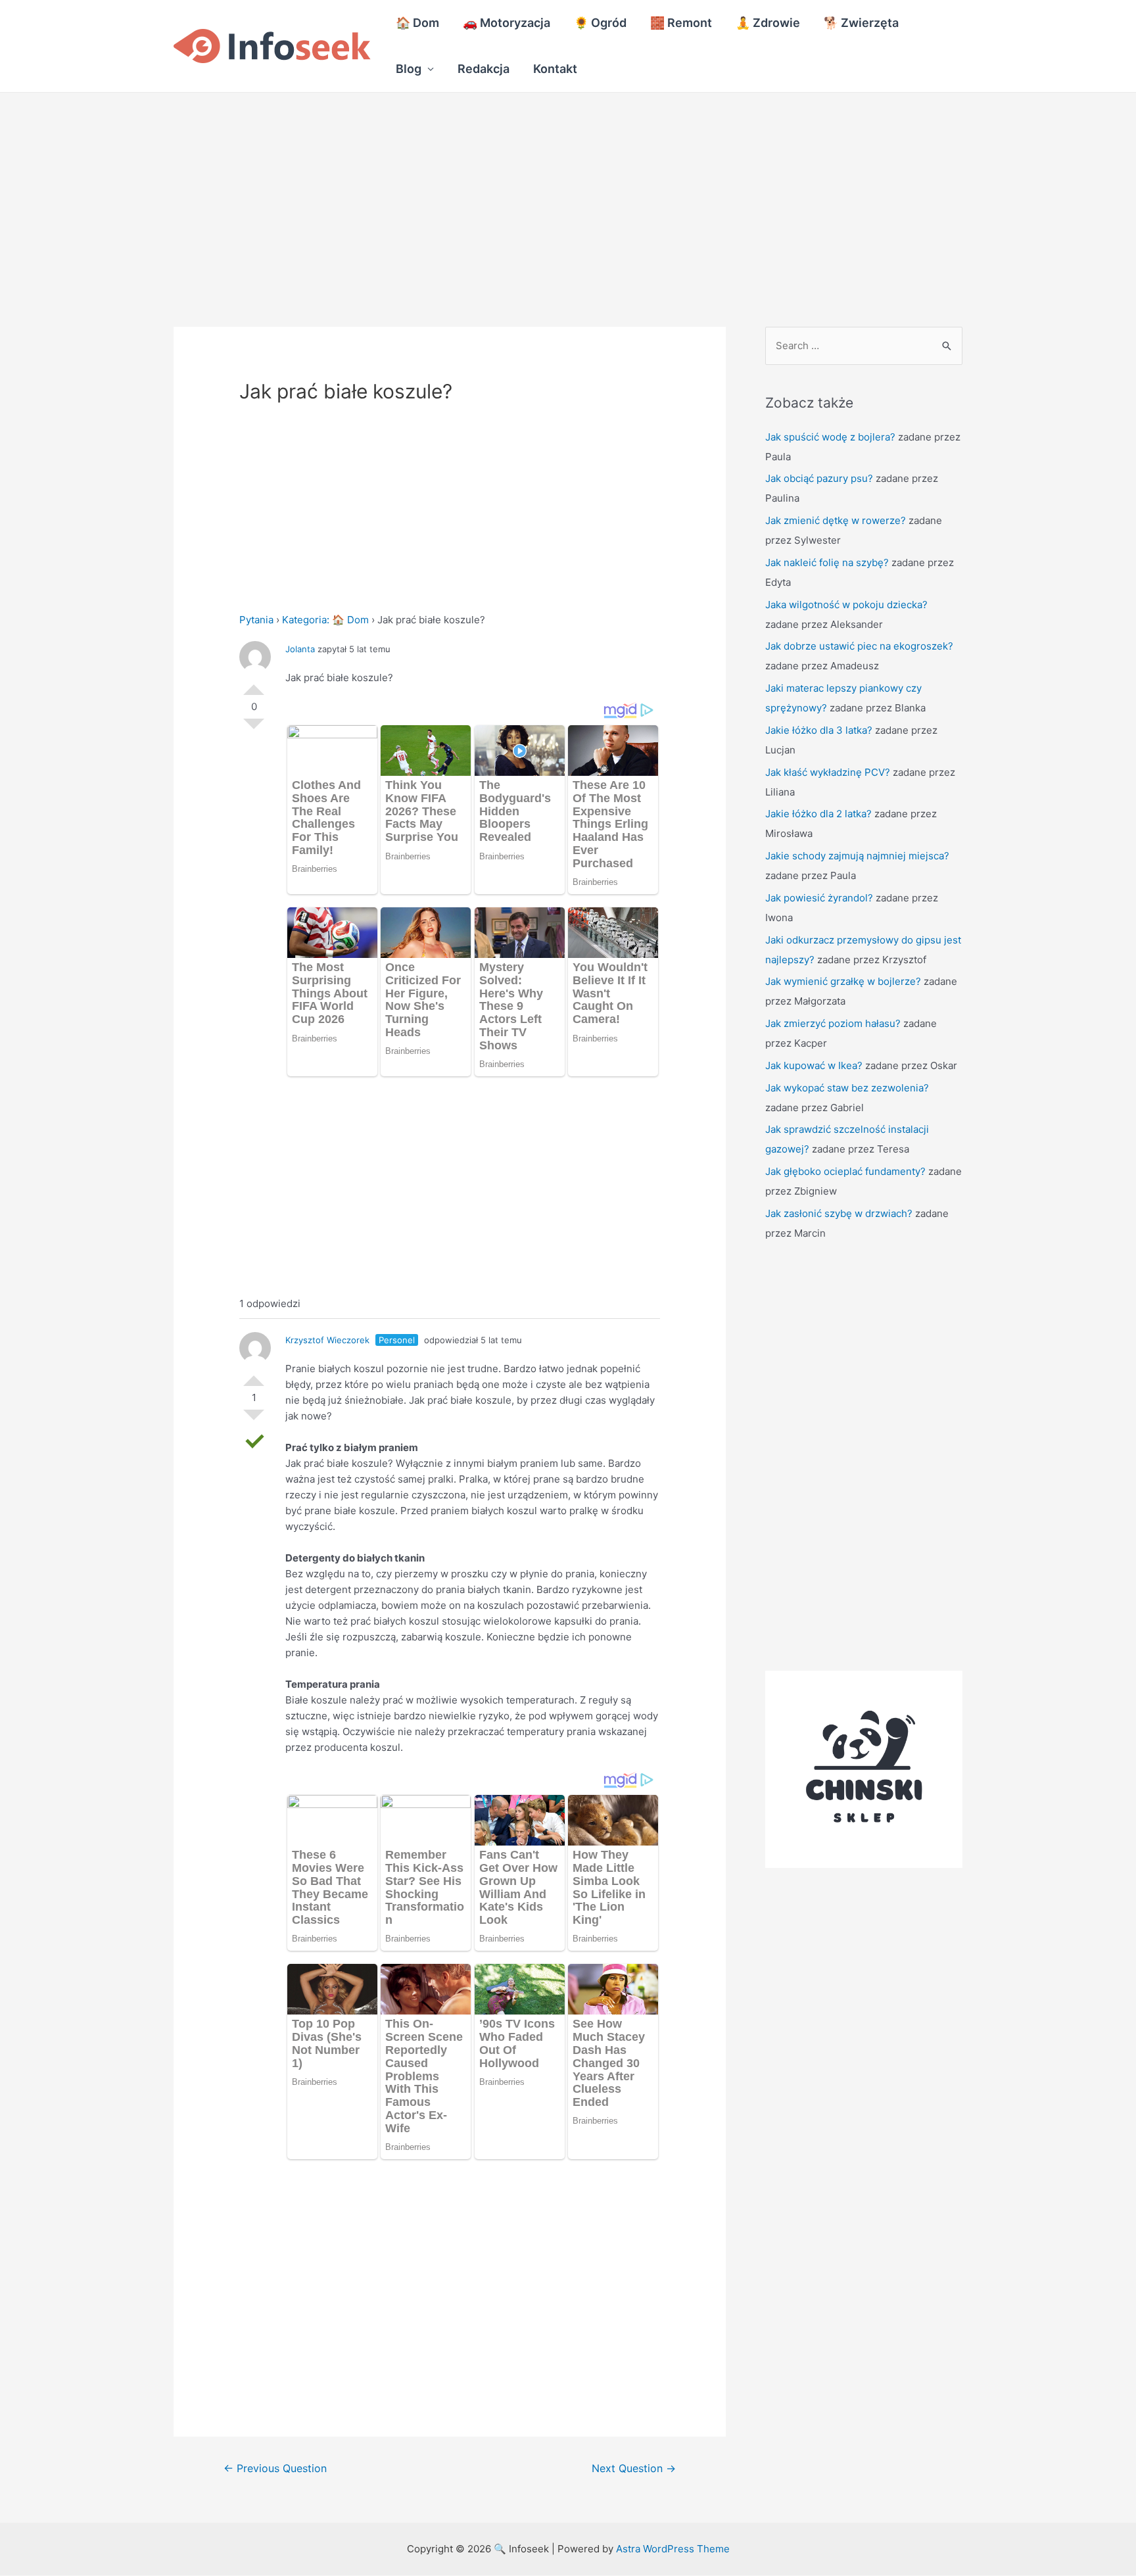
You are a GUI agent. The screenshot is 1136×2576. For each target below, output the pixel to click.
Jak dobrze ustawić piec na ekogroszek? (859, 646)
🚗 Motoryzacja (507, 23)
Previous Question (275, 2469)
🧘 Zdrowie (768, 23)
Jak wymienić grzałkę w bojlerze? (843, 981)
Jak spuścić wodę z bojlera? (830, 437)
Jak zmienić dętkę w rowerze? (836, 520)
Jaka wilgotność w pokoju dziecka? (846, 605)
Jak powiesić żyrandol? (819, 898)
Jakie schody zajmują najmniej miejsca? (857, 856)
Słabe (254, 729)
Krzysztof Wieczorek (327, 1340)
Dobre (254, 684)
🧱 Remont (681, 23)
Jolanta (300, 649)
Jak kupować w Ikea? (814, 1065)
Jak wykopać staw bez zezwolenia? (847, 1088)
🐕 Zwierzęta (861, 23)
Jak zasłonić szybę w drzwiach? (839, 1213)
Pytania (256, 620)
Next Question (634, 2469)
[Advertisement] (394, 190)
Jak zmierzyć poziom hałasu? (833, 1023)
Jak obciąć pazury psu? (819, 478)
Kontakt (555, 69)
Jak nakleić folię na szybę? (827, 562)
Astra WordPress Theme (673, 2549)
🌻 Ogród (600, 23)
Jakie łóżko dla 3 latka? (819, 730)
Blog (409, 69)
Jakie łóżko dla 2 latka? (818, 814)
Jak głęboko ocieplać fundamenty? (845, 1171)
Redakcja (484, 69)
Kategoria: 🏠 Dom (325, 620)
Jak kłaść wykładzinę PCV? (828, 772)
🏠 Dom (417, 23)
